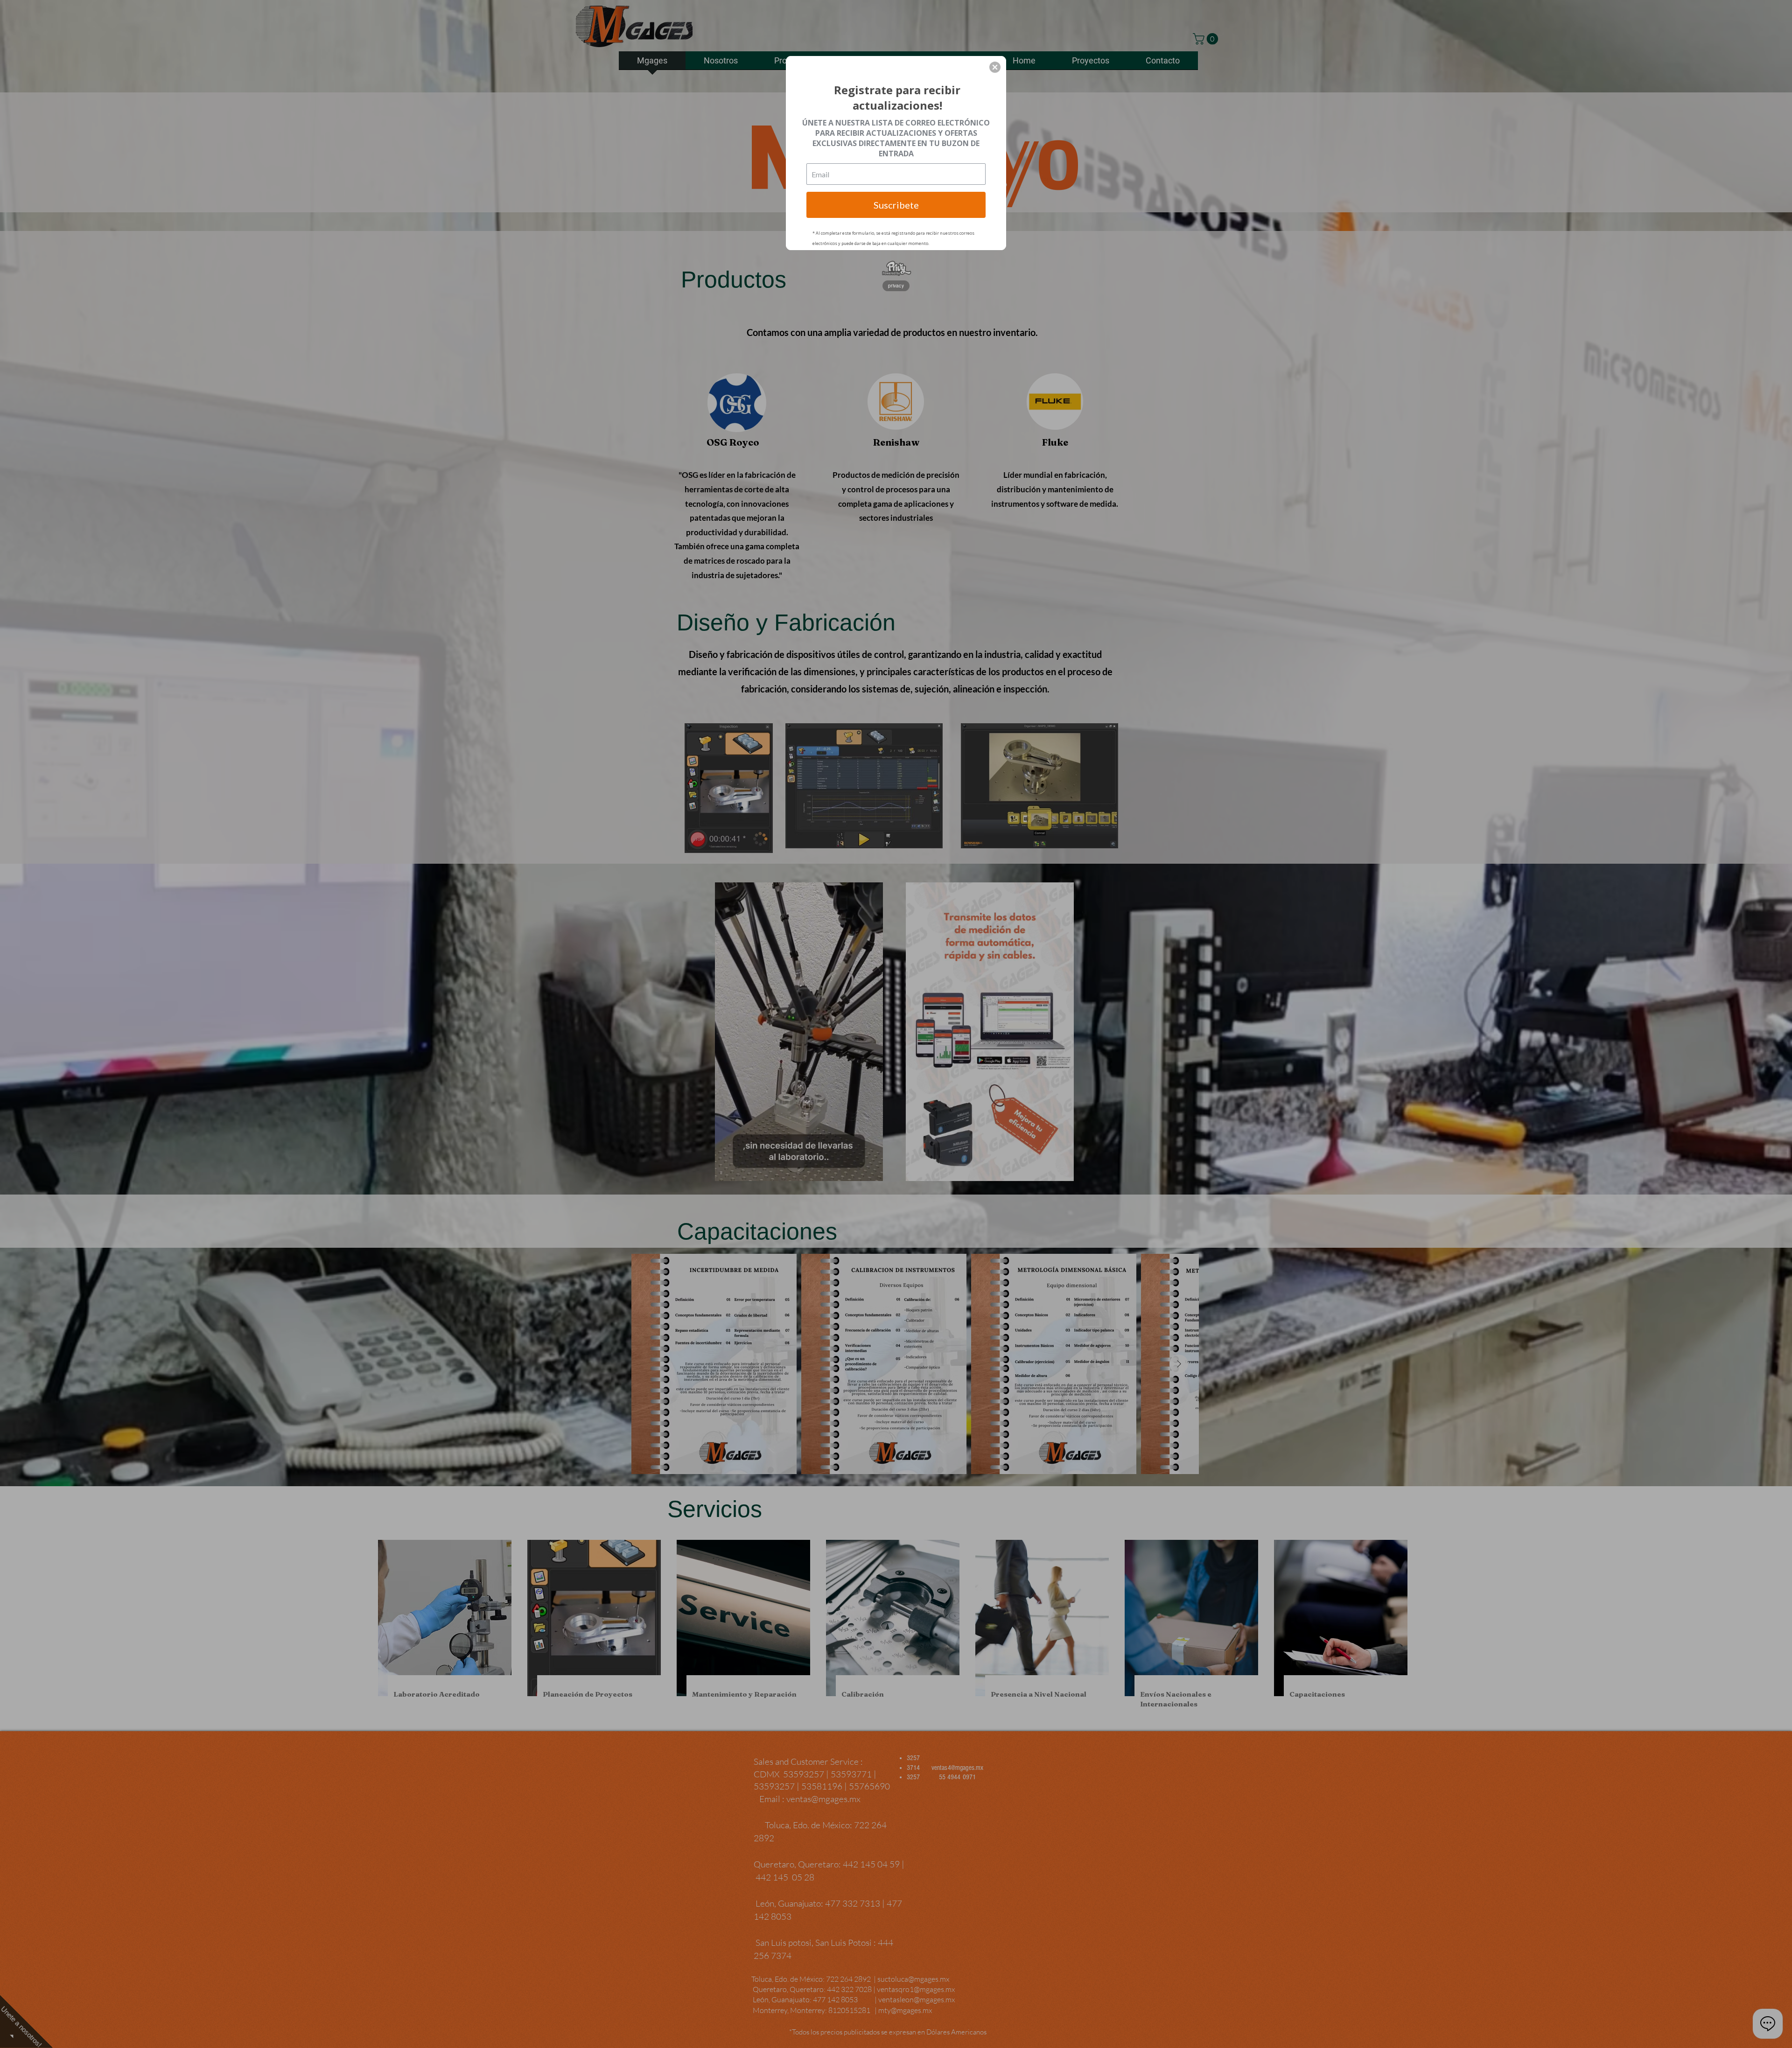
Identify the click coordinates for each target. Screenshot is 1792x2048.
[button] (995, 67)
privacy (896, 286)
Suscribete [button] (896, 205)
